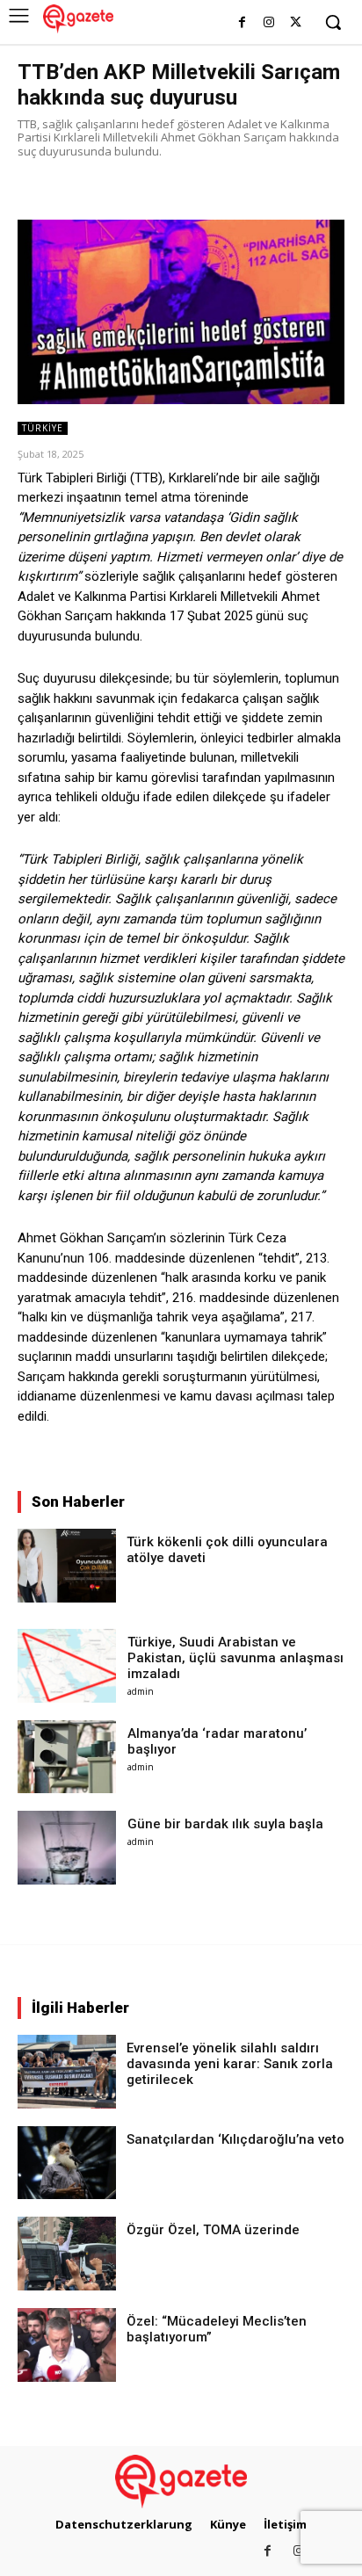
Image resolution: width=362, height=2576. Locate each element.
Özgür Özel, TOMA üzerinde (213, 2230)
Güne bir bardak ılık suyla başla (225, 1824)
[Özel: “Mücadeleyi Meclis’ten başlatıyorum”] (67, 2345)
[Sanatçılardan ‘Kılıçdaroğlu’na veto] (67, 2163)
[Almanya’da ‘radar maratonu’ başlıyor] (67, 1757)
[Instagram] (268, 23)
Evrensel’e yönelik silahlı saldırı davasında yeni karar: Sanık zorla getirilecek (230, 2064)
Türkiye (43, 428)
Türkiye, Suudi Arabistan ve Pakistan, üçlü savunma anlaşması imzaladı (235, 1658)
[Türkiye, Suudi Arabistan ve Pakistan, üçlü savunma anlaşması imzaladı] (67, 1666)
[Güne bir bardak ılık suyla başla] (67, 1848)
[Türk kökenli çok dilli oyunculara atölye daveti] (67, 1566)
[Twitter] (296, 23)
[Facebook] (242, 23)
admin (141, 1691)
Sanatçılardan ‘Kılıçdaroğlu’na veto (235, 2139)
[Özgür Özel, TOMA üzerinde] (67, 2254)
